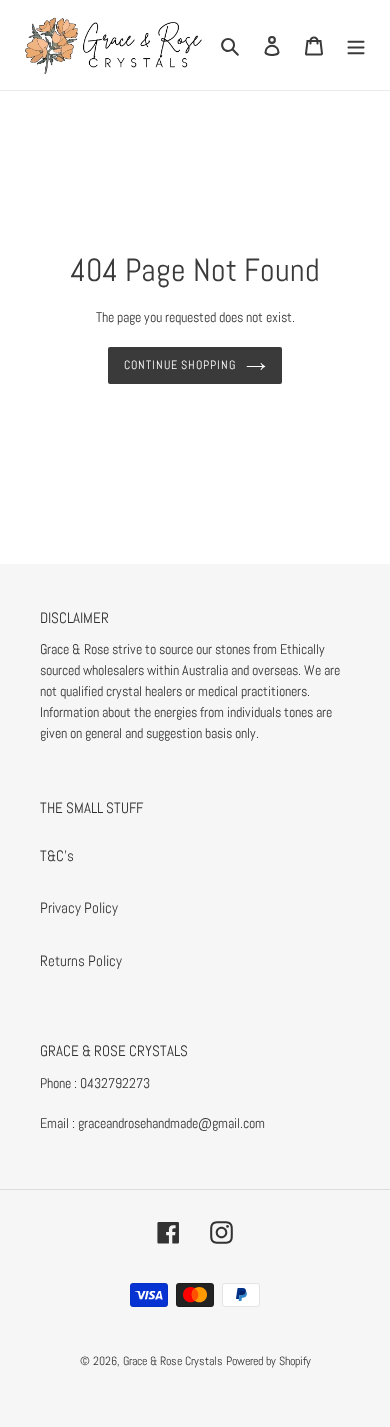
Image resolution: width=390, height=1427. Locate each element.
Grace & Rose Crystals (173, 1361)
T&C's (57, 855)
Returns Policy (81, 960)
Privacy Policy (79, 907)
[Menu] (356, 45)
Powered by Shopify (268, 1361)
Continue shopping (180, 365)
